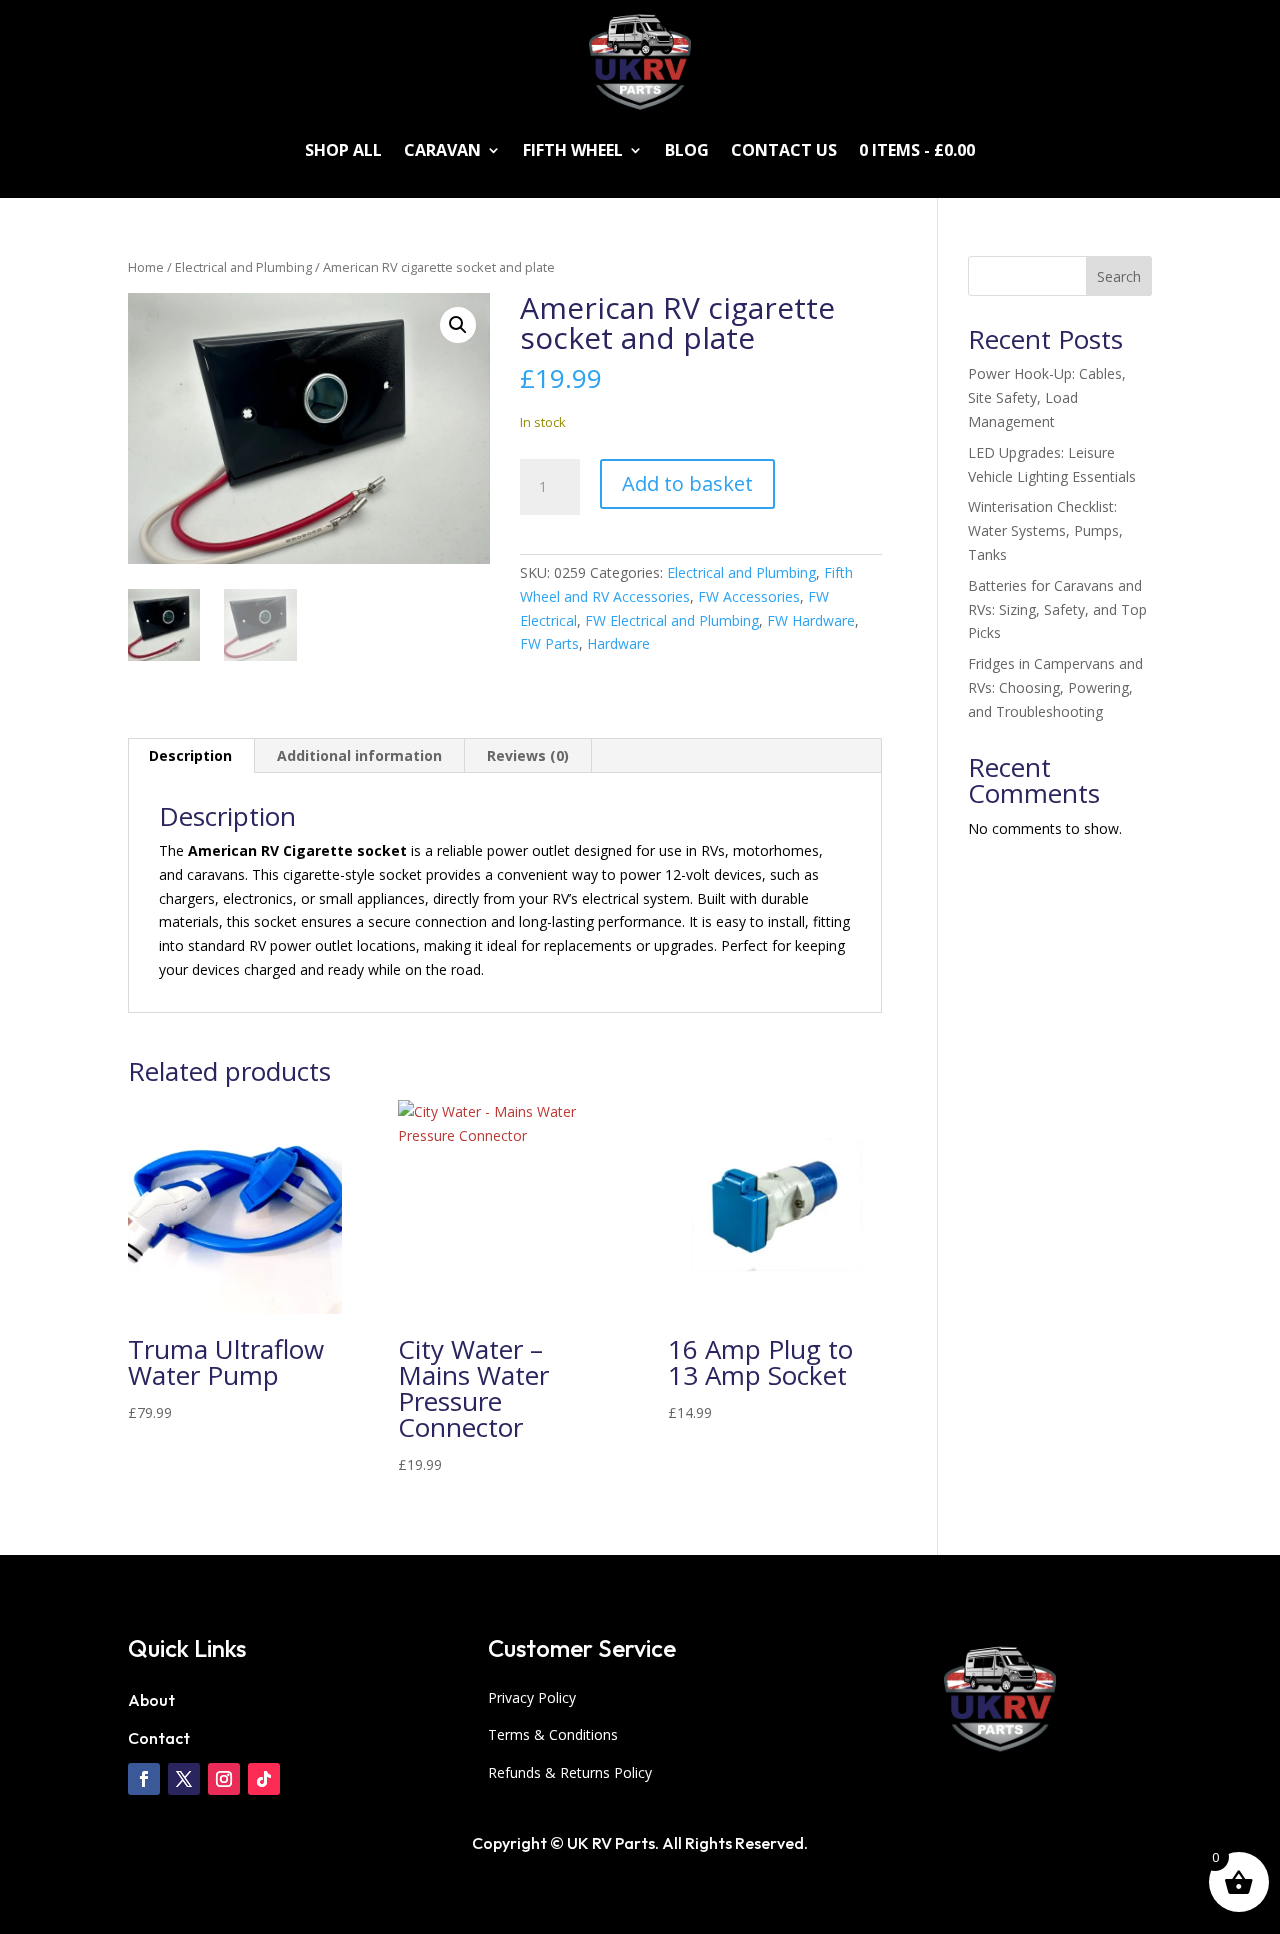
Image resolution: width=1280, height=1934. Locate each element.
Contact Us (784, 150)
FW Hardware (811, 620)
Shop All (343, 150)
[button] (458, 325)
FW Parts (549, 643)
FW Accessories (749, 596)
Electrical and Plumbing (243, 267)
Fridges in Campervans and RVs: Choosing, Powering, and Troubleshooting (1055, 687)
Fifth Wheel (573, 150)
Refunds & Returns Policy (570, 1772)
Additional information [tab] (359, 755)
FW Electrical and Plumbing (672, 620)
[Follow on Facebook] (144, 1779)
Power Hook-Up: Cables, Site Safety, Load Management (1047, 397)
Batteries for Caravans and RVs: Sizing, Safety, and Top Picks (1057, 609)
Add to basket (687, 483)
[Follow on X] (184, 1779)
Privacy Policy (532, 1697)
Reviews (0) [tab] (528, 755)
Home (146, 267)
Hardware (618, 643)
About (151, 1700)
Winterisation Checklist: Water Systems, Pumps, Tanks (1045, 530)
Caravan (442, 150)
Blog (687, 150)
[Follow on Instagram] (224, 1779)
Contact (159, 1738)
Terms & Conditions (553, 1734)
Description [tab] (190, 755)
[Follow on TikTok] (264, 1779)
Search (1119, 276)
